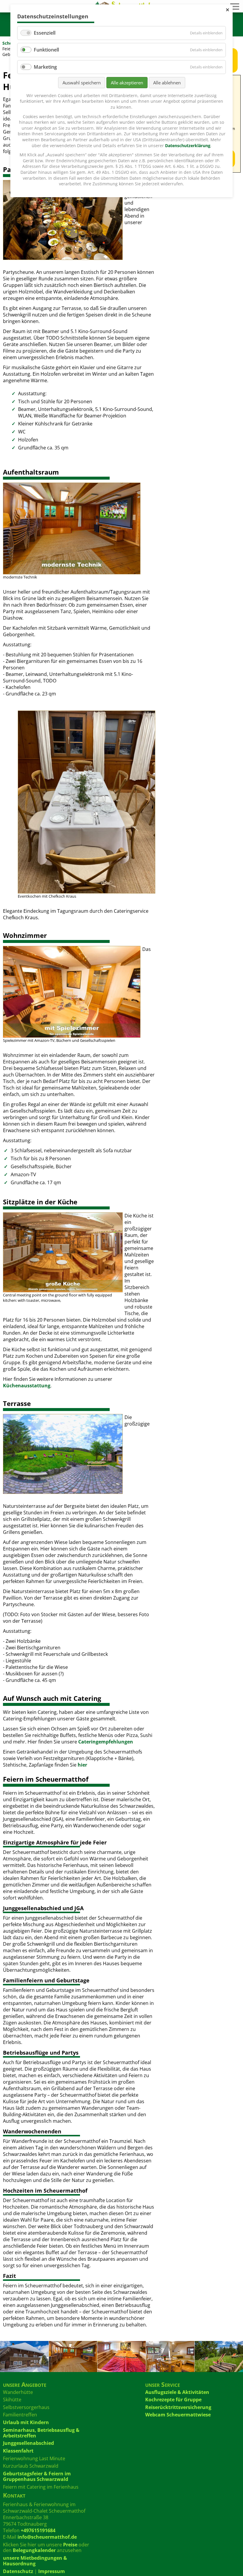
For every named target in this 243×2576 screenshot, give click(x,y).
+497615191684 (38, 2530)
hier (82, 1765)
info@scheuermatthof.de (47, 2537)
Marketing (45, 67)
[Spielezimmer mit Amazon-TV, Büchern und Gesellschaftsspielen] (71, 992)
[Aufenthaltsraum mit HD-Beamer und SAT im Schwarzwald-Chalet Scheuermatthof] (71, 528)
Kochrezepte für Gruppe (173, 2400)
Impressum (52, 2571)
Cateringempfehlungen (106, 1742)
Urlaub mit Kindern (26, 2422)
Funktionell (46, 50)
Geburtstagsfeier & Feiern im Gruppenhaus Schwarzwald (37, 2476)
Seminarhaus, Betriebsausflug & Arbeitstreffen (41, 2433)
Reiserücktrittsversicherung (178, 2407)
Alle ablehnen (167, 83)
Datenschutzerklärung (188, 146)
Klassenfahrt (18, 2451)
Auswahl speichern (82, 83)
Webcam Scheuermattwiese (178, 2415)
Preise (70, 2545)
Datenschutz (18, 2571)
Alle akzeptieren (127, 83)
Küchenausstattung (27, 1386)
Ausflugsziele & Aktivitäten (177, 2392)
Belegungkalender (34, 2550)
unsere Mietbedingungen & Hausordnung (35, 2561)
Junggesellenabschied (28, 2443)
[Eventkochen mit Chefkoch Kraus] (86, 802)
